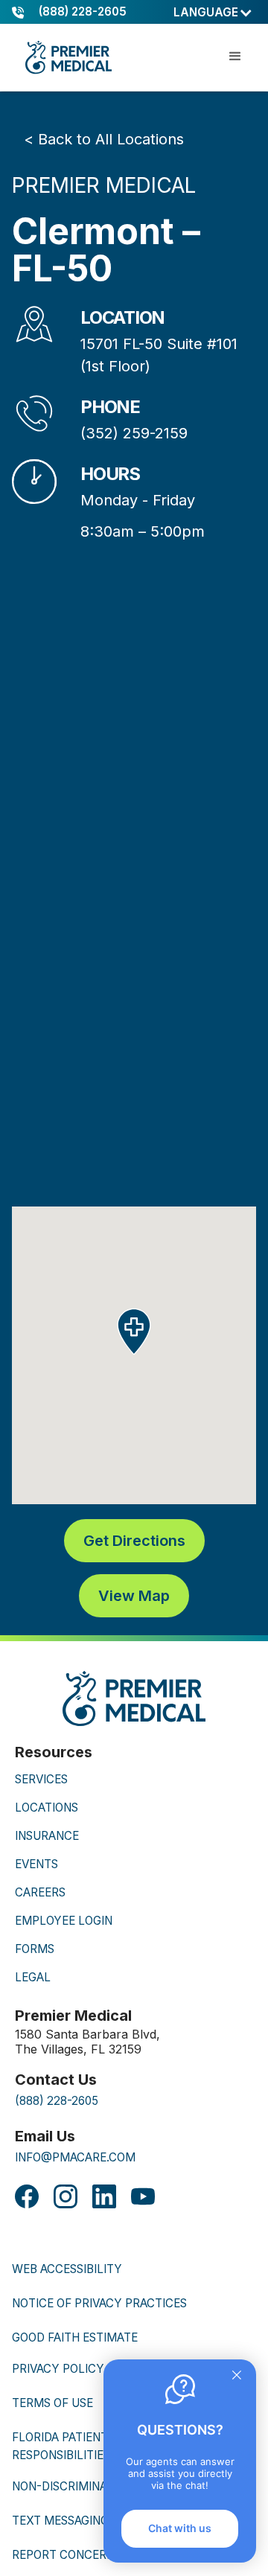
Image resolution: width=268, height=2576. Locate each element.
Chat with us (180, 2528)
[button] (213, 13)
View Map (134, 1596)
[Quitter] (237, 2377)
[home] (68, 57)
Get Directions (134, 1541)
